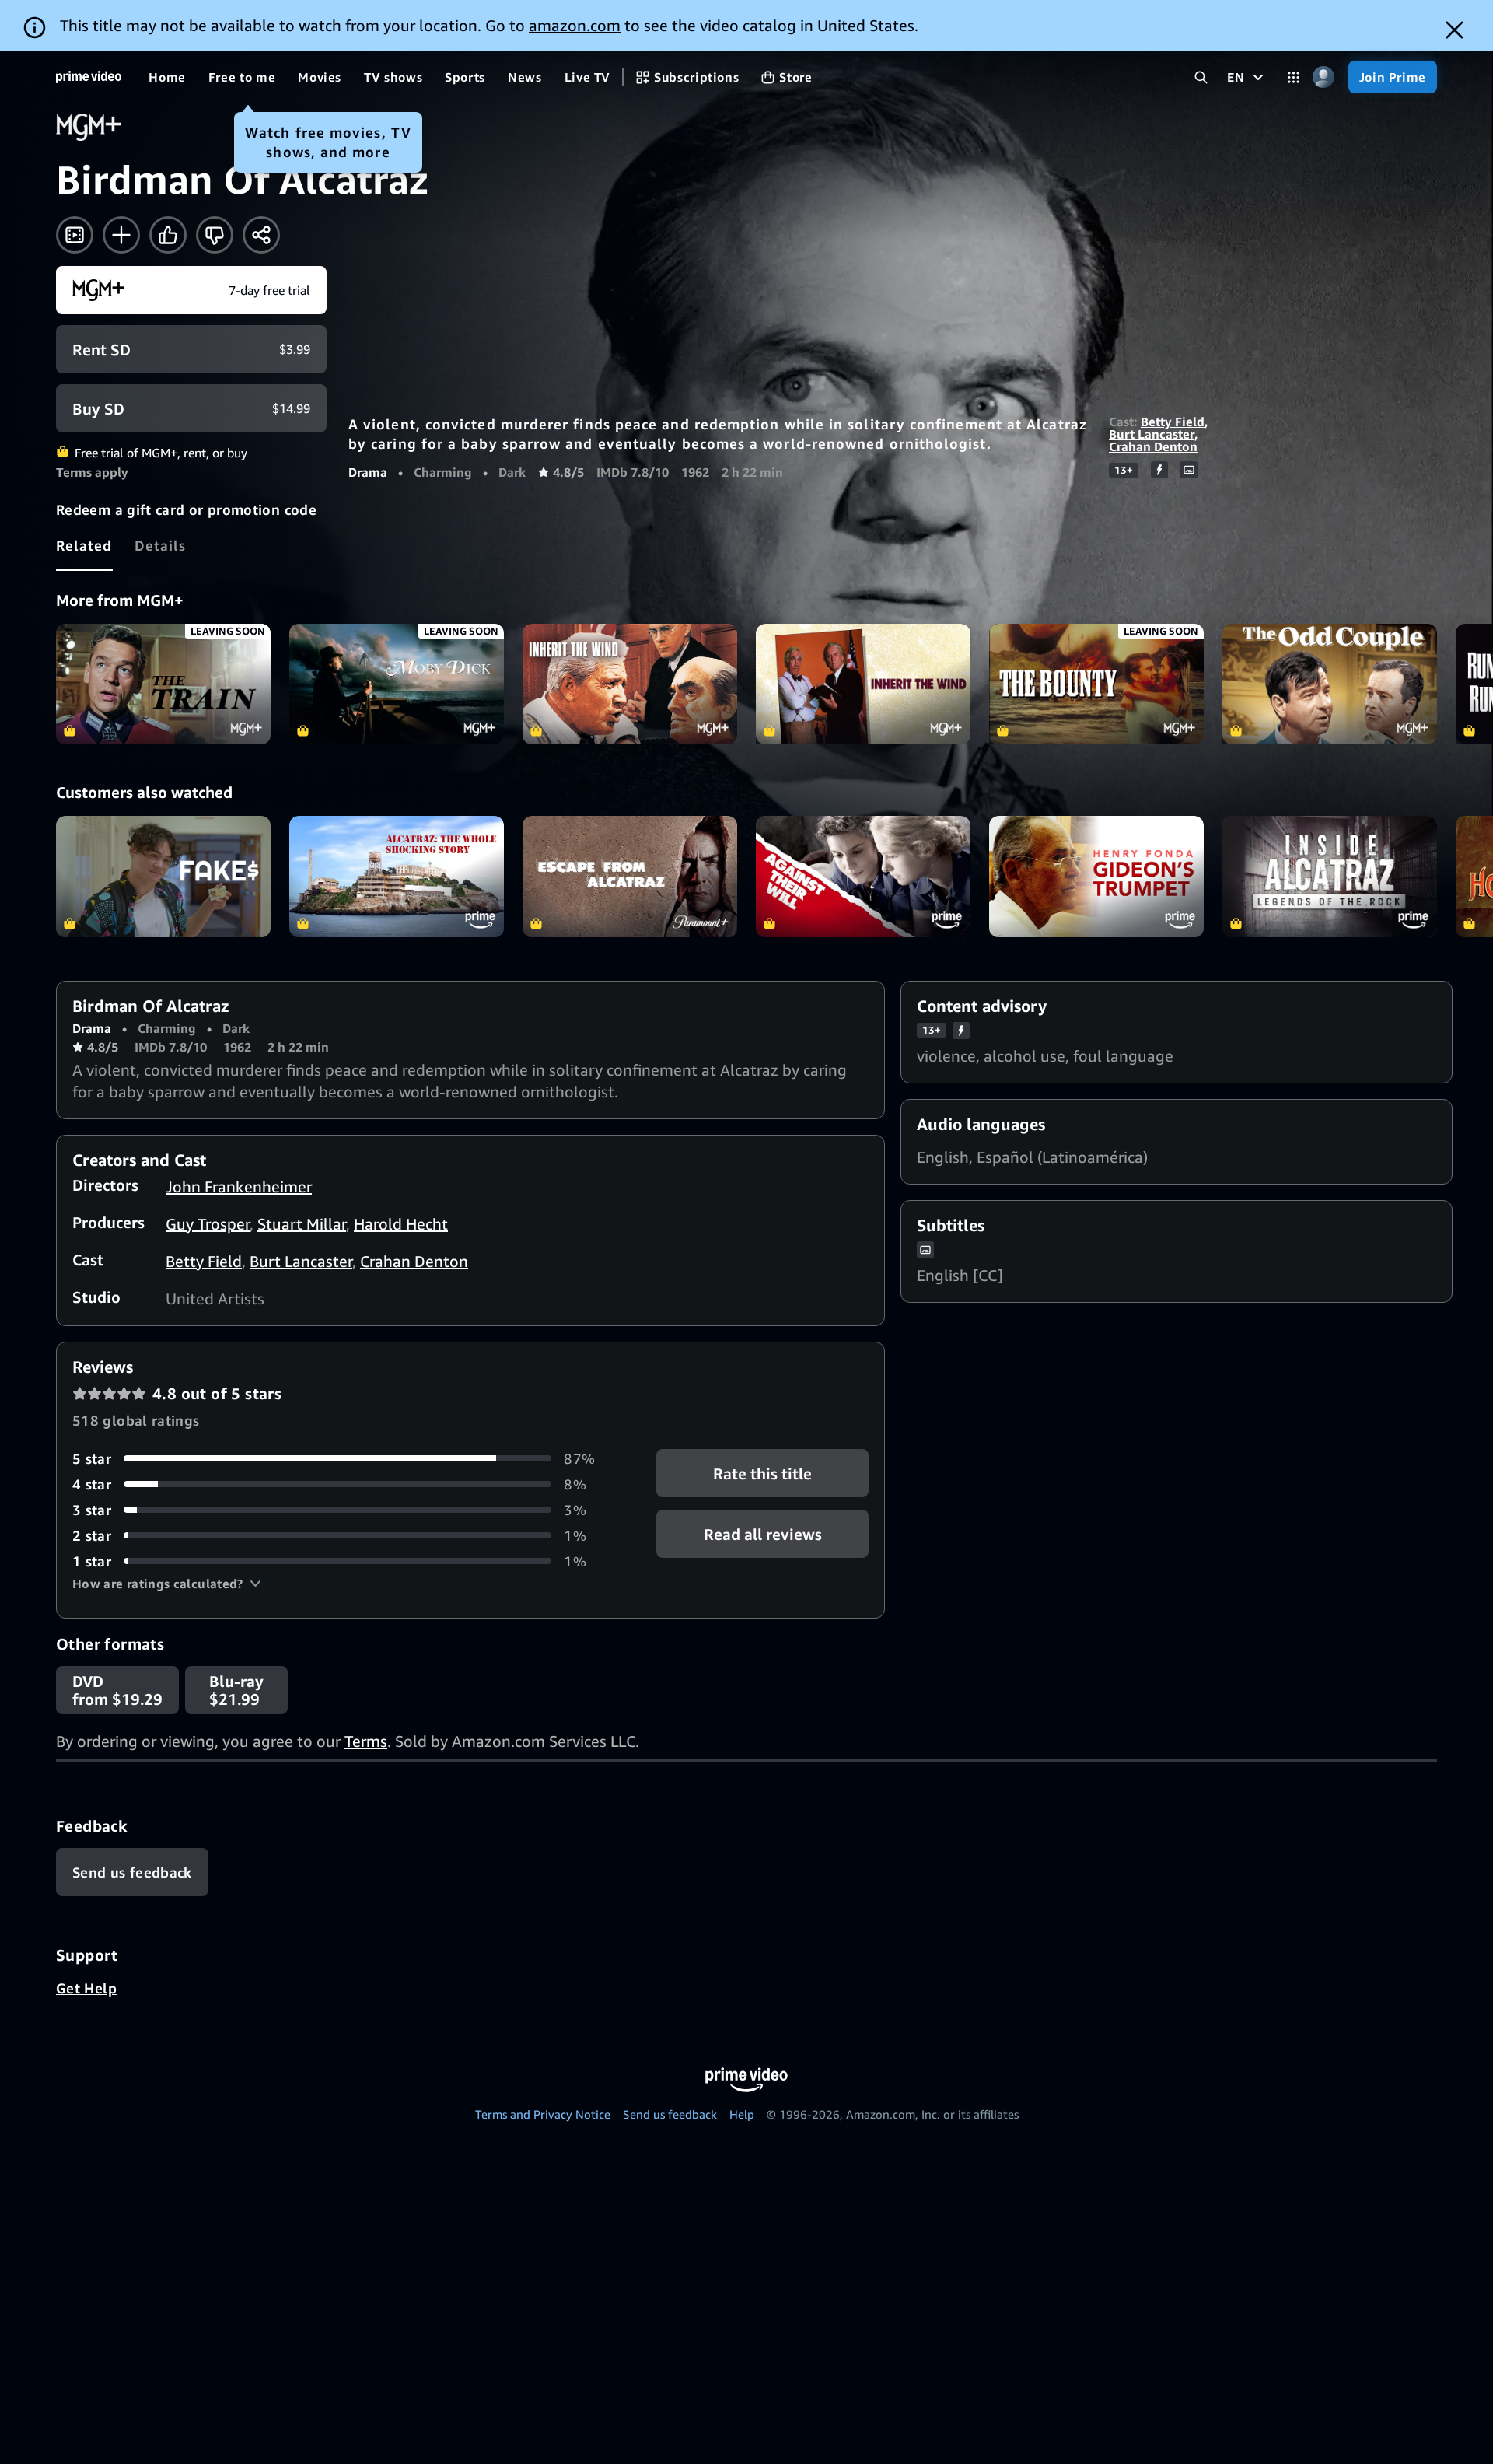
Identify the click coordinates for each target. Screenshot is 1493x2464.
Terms (366, 1741)
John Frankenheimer (239, 1186)
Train (163, 684)
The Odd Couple (1330, 684)
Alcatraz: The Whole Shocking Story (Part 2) (397, 876)
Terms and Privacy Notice (543, 2114)
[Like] (168, 235)
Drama (368, 472)
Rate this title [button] (762, 1473)
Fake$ (163, 876)
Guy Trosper (208, 1224)
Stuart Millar (302, 1224)
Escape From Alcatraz (630, 876)
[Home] (89, 77)
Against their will (863, 876)
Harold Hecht (401, 1224)
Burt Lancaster (1152, 434)
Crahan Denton (1153, 446)
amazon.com (575, 25)
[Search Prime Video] (1201, 77)
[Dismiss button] (1455, 30)
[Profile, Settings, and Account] (1324, 77)
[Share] (261, 235)
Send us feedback (670, 2114)
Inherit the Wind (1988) (863, 684)
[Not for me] (215, 235)
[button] (167, 1584)
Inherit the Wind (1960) (630, 684)
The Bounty (1096, 684)
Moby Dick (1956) (397, 684)
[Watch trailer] (75, 235)
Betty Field (1173, 422)
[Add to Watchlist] (121, 235)
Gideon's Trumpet (1096, 876)
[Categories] (1294, 77)
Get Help (86, 1988)
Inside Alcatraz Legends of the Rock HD (1330, 876)
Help (742, 2114)
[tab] (84, 545)
